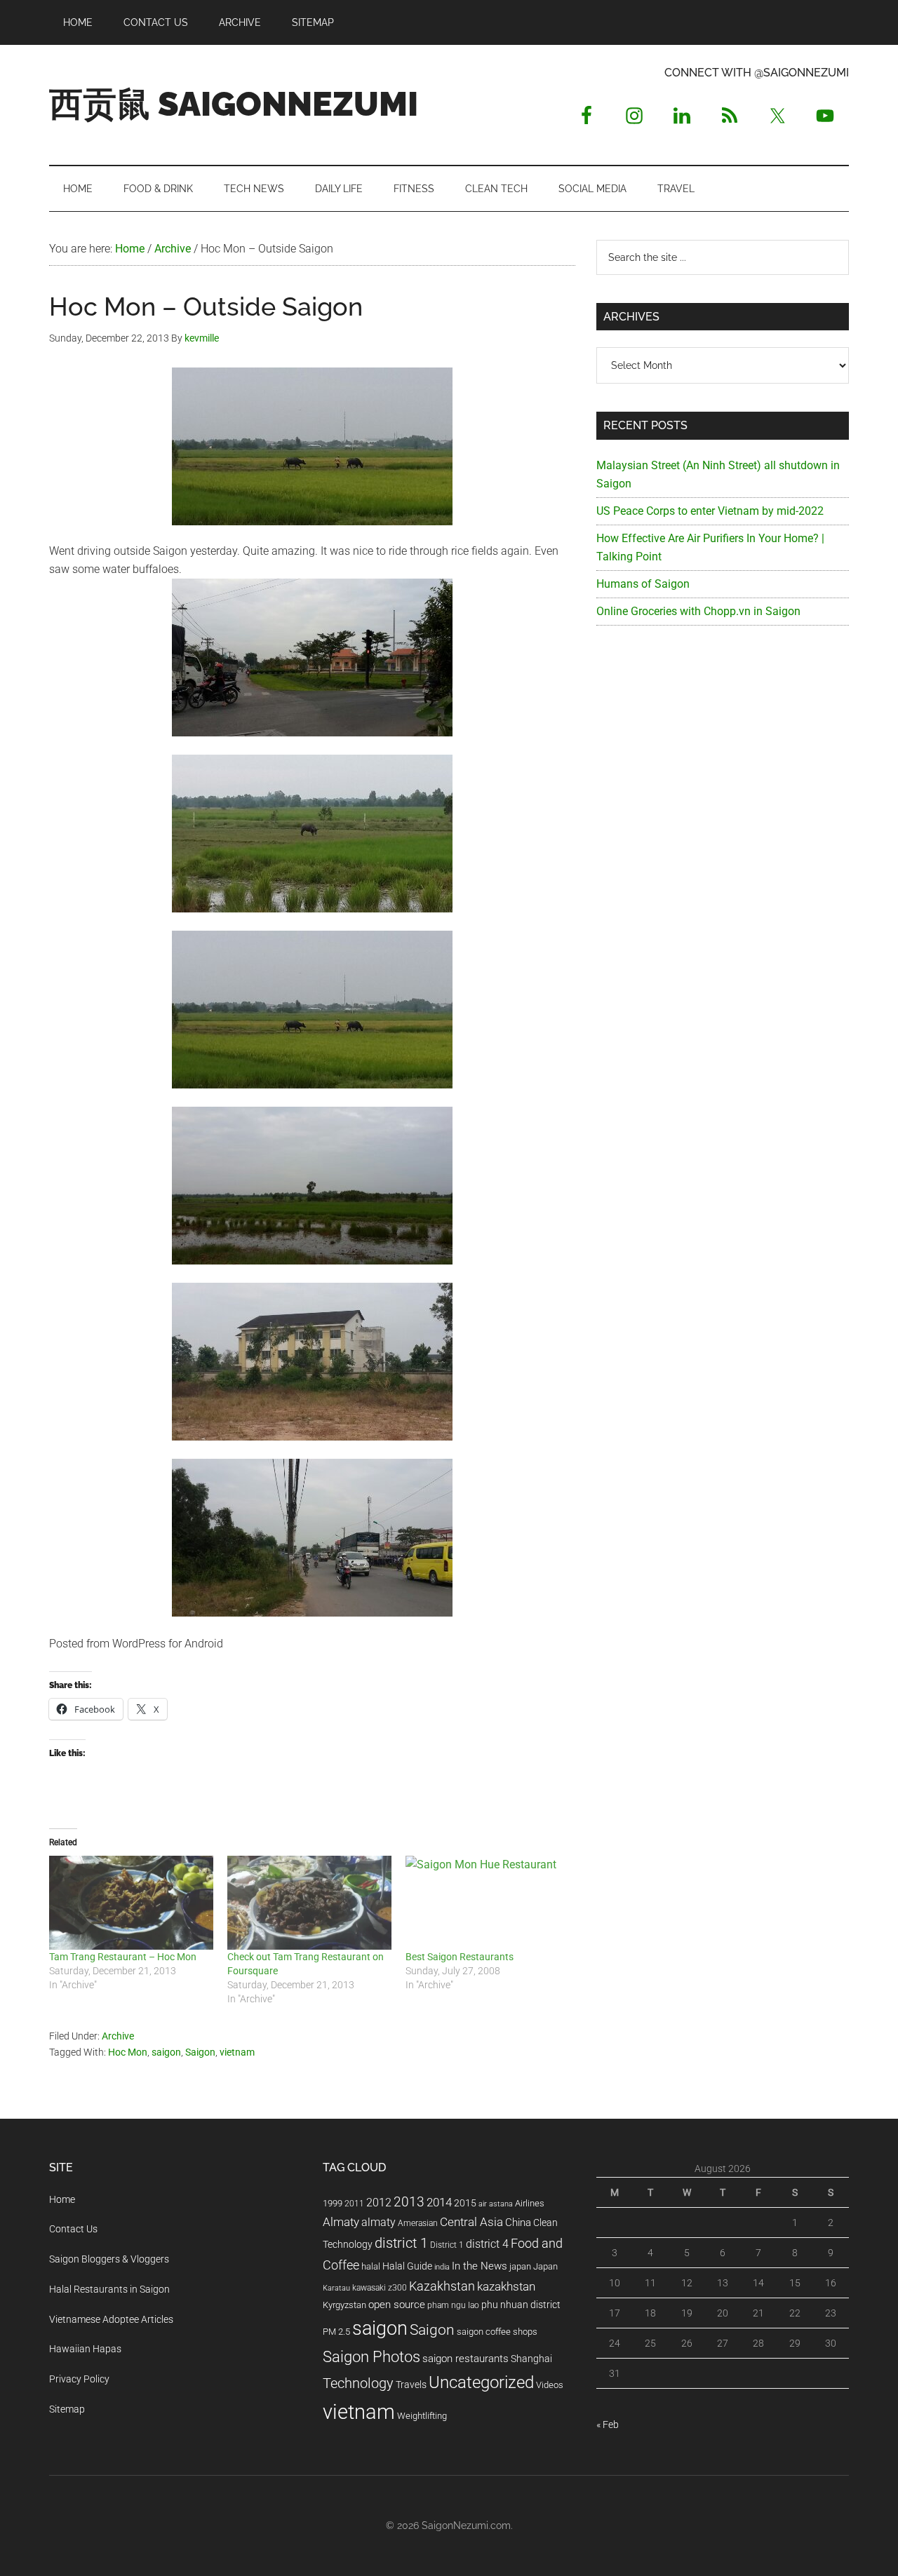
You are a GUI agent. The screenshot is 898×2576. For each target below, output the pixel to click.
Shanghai (531, 2359)
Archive (118, 2036)
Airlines (530, 2203)
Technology (358, 2383)
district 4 (487, 2244)
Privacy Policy (79, 2379)
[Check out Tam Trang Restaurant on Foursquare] (309, 1903)
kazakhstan (506, 2286)
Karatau (336, 2288)
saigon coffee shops (497, 2332)
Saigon (200, 2052)
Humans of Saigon (643, 584)
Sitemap (67, 2409)
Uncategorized (481, 2382)
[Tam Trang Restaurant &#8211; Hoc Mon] (131, 1903)
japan (520, 2266)
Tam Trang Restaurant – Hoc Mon (123, 1957)
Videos (550, 2385)
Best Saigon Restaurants (460, 1957)
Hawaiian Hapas (85, 2349)
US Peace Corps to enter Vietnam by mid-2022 (710, 511)
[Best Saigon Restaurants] (488, 1903)
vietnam (237, 2052)
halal (371, 2266)
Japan (545, 2266)
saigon (166, 2052)
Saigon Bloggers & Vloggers (109, 2259)
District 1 (447, 2245)
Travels (411, 2385)
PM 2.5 (336, 2332)
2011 (354, 2204)
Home (62, 2199)
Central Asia (471, 2222)
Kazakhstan (442, 2286)
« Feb (608, 2425)
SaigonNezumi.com (466, 2526)
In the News (480, 2266)
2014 (439, 2202)
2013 (409, 2202)
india (442, 2267)
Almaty (341, 2222)
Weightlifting (422, 2416)
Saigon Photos (371, 2356)
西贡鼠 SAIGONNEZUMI (234, 104)
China (518, 2223)
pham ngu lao (453, 2305)
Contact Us (73, 2229)
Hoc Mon (128, 2052)
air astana (496, 2204)
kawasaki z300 (380, 2288)
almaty (378, 2222)
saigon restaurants (465, 2359)
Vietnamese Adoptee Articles (111, 2319)
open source (397, 2305)
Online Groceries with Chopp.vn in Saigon (698, 611)
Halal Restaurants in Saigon (109, 2289)
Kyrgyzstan (344, 2305)
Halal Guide (407, 2266)
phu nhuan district (521, 2305)
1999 (333, 2203)
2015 (465, 2203)
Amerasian (418, 2223)
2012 (379, 2203)
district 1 (401, 2243)
